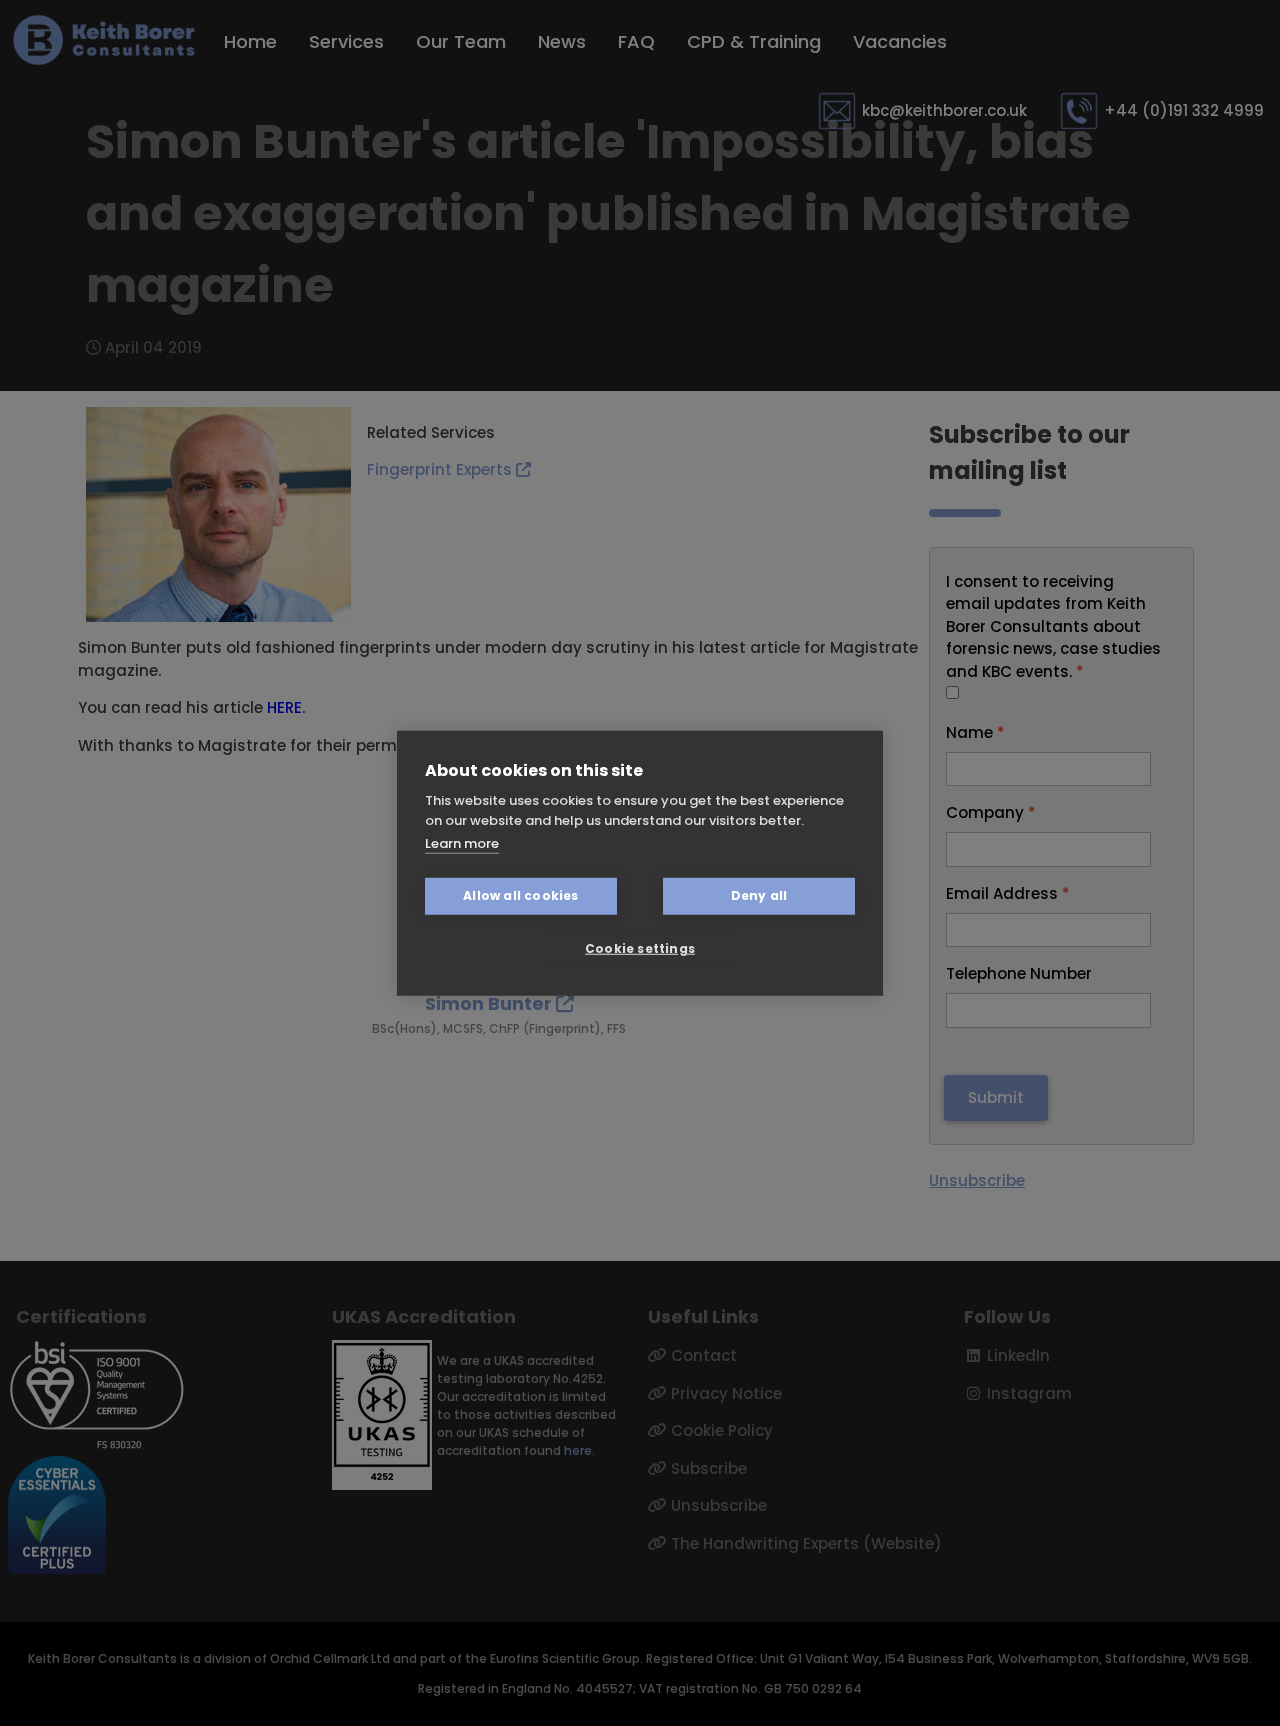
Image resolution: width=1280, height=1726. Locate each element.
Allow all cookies (520, 895)
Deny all (759, 895)
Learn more (462, 843)
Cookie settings (640, 948)
